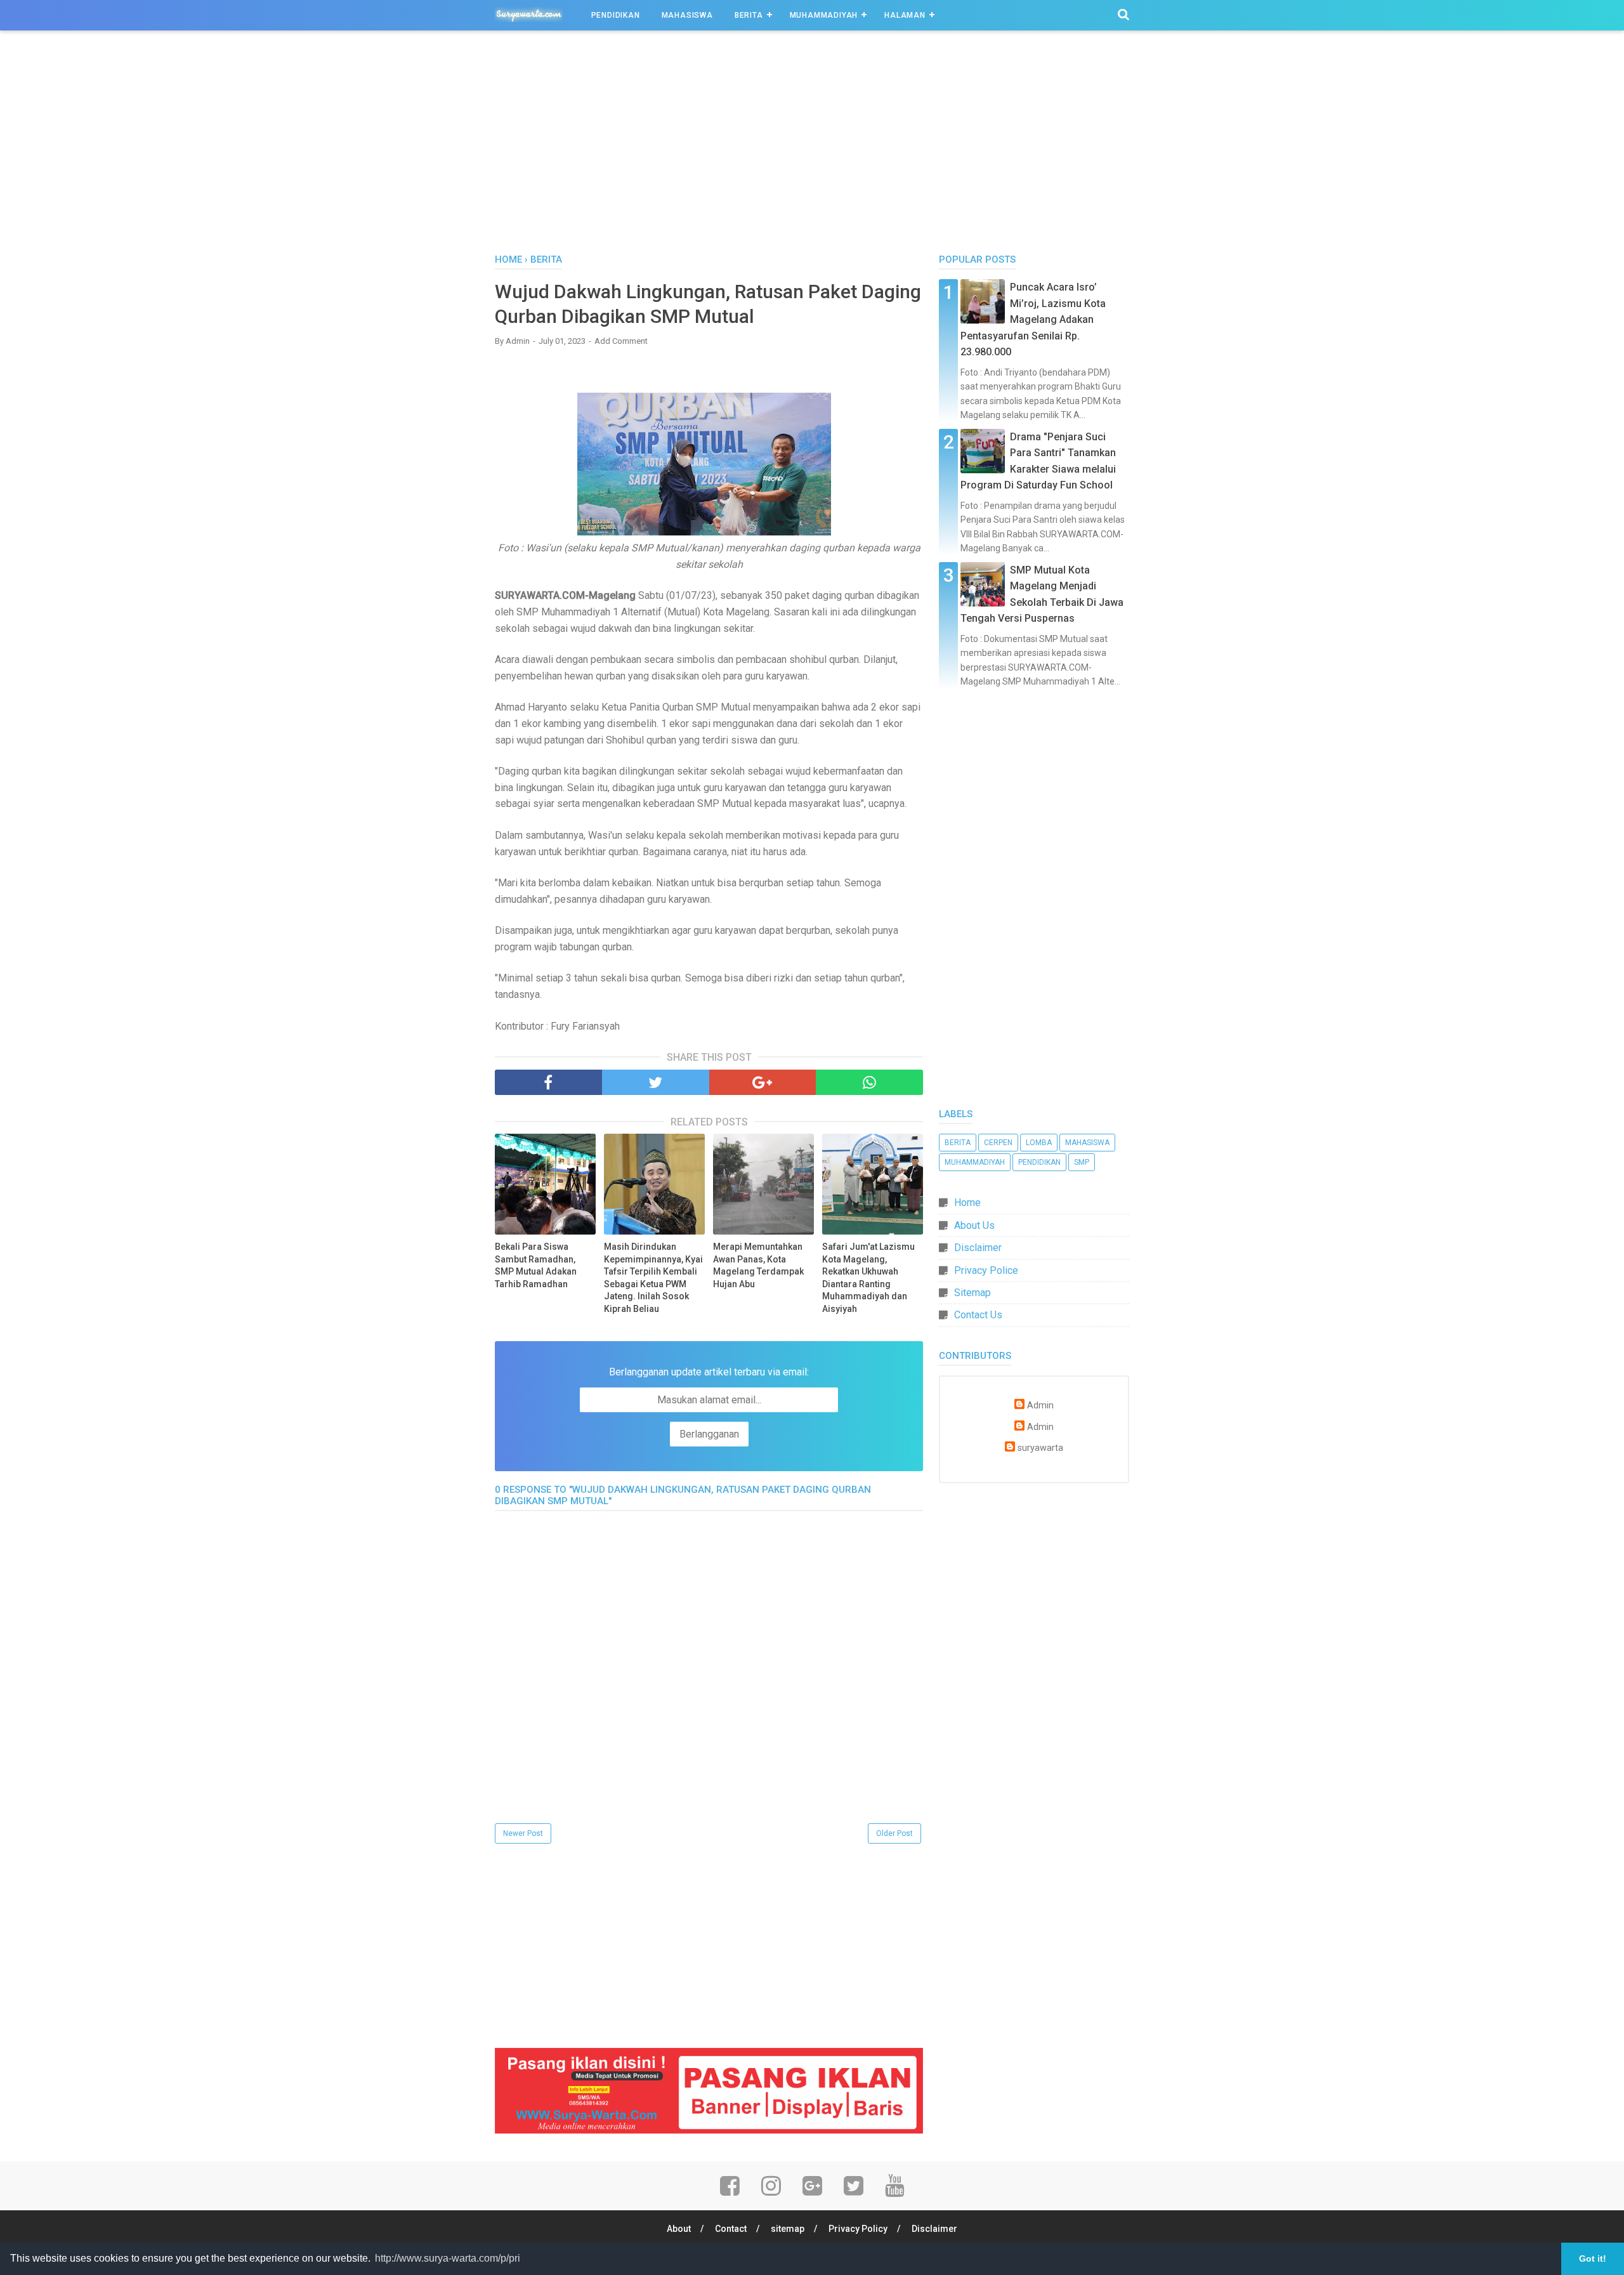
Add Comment (621, 341)
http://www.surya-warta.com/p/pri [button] (448, 2258)
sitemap (788, 2229)
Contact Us (978, 1315)
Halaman (905, 15)
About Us (974, 1225)
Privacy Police (986, 1270)
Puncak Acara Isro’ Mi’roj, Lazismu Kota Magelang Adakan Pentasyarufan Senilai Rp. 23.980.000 (1033, 319)
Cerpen (998, 1143)
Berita (749, 15)
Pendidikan (616, 15)
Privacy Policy (858, 2229)
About (679, 2229)
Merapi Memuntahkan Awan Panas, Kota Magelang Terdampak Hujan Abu (758, 1265)
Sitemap (972, 1293)
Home (967, 1203)
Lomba (1039, 1143)
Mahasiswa (687, 15)
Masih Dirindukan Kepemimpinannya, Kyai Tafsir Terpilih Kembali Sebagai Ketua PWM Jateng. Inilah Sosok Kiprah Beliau (653, 1278)
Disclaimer (978, 1248)
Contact (731, 2229)
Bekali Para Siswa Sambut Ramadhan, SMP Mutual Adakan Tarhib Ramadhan (536, 1265)
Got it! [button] (1593, 2259)
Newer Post (523, 1833)
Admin (1040, 1406)
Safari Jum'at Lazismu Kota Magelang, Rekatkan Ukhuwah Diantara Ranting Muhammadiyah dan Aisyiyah (868, 1278)
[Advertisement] (812, 145)
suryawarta (1040, 1448)
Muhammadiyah (824, 15)
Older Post (894, 1833)
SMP (1082, 1162)
